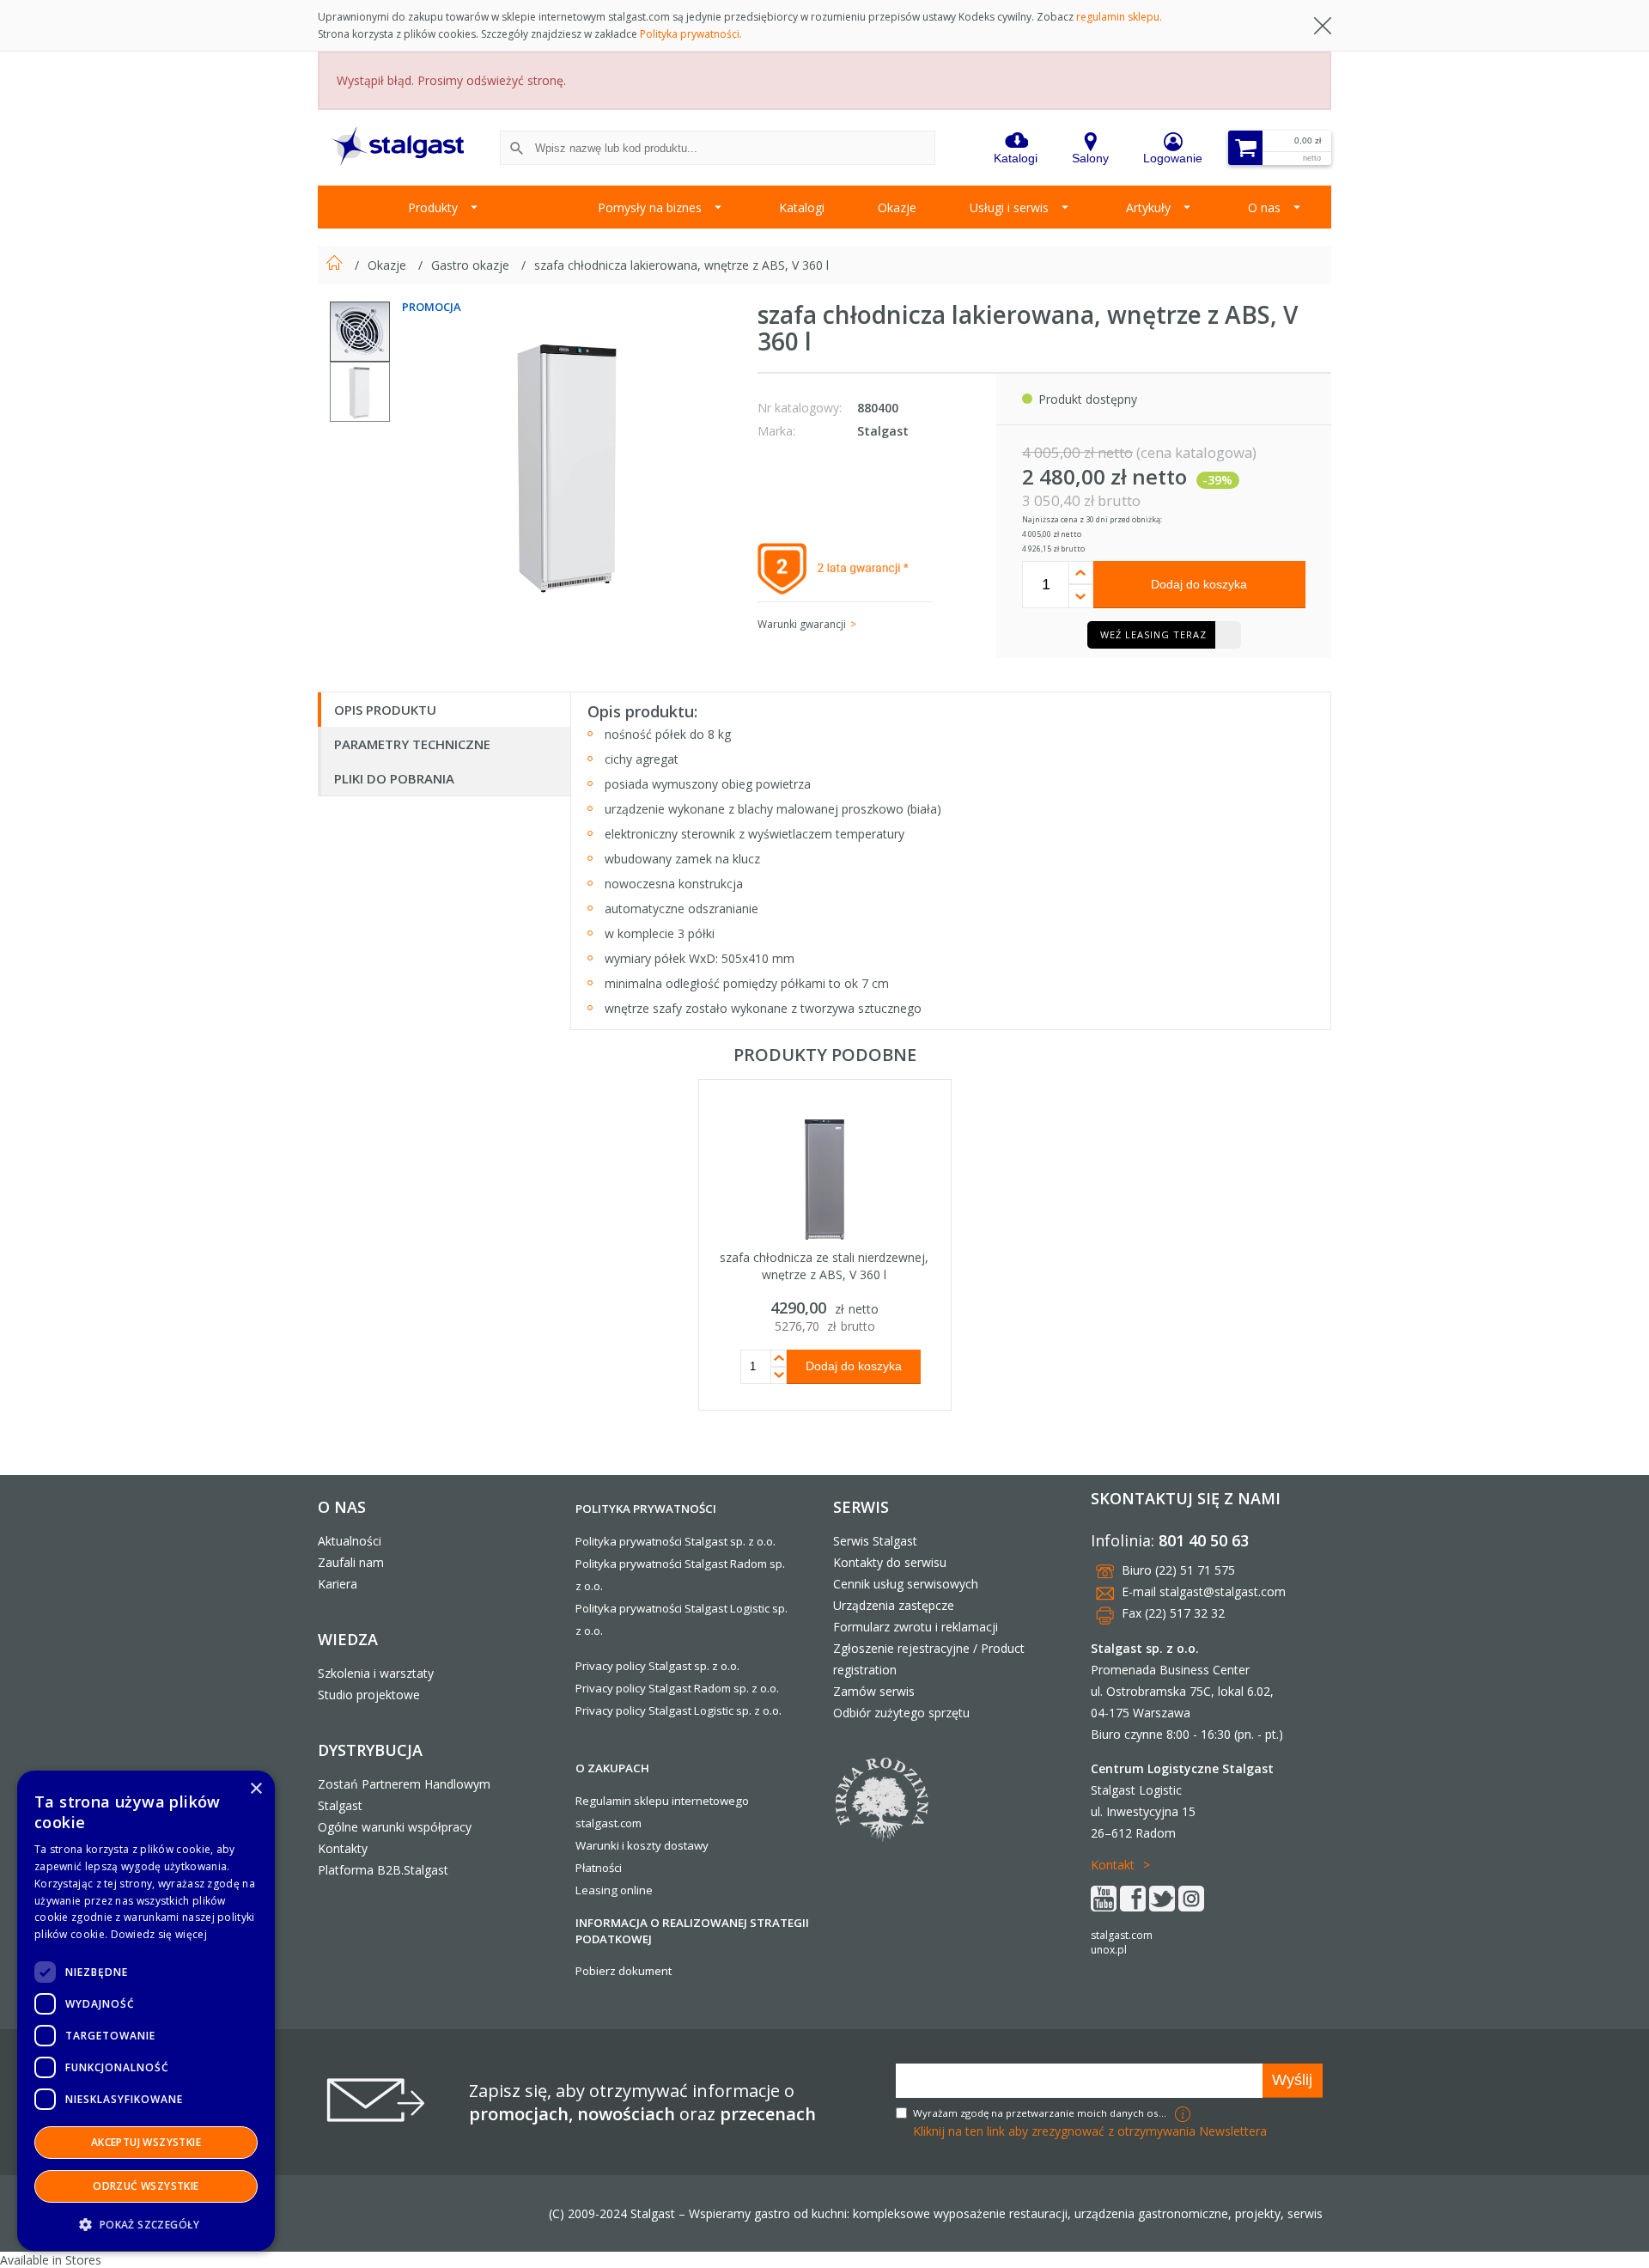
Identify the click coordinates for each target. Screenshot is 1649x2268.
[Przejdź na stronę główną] (336, 265)
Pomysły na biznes (650, 207)
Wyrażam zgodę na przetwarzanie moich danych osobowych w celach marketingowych (1042, 2113)
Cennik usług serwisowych (906, 1584)
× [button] (256, 1789)
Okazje (897, 207)
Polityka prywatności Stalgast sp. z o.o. (675, 1541)
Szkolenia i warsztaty (376, 1673)
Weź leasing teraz (1153, 634)
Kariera (338, 1584)
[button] (146, 2224)
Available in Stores (51, 2260)
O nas (1264, 207)
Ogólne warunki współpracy (395, 1827)
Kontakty (343, 1848)
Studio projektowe (369, 1695)
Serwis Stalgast (875, 1541)
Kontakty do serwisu (890, 1562)
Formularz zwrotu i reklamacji (916, 1627)
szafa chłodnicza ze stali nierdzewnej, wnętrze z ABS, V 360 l (824, 1266)
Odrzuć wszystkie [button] (146, 2186)
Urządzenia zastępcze (894, 1605)
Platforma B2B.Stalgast (383, 1870)
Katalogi (802, 207)
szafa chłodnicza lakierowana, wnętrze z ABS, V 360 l (682, 265)
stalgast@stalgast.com (1223, 1591)
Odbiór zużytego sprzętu (901, 1713)
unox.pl (1109, 1950)
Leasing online (614, 1890)
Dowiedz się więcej (159, 1934)
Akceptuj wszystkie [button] (146, 2142)
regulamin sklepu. (1119, 17)
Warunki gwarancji (802, 624)
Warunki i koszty (618, 1845)
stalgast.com (1122, 1935)
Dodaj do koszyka (1199, 584)
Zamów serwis (874, 1691)
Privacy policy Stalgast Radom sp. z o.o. (677, 1688)
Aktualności (350, 1541)
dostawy (686, 1845)
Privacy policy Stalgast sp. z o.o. (657, 1666)
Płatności (599, 1868)
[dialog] (146, 2011)
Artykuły (1148, 207)
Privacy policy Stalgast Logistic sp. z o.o (677, 1710)
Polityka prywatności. (691, 34)
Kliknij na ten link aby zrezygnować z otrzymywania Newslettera (1090, 2131)
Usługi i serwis (1009, 207)
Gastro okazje (472, 265)
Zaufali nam (351, 1562)
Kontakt (1113, 1865)
